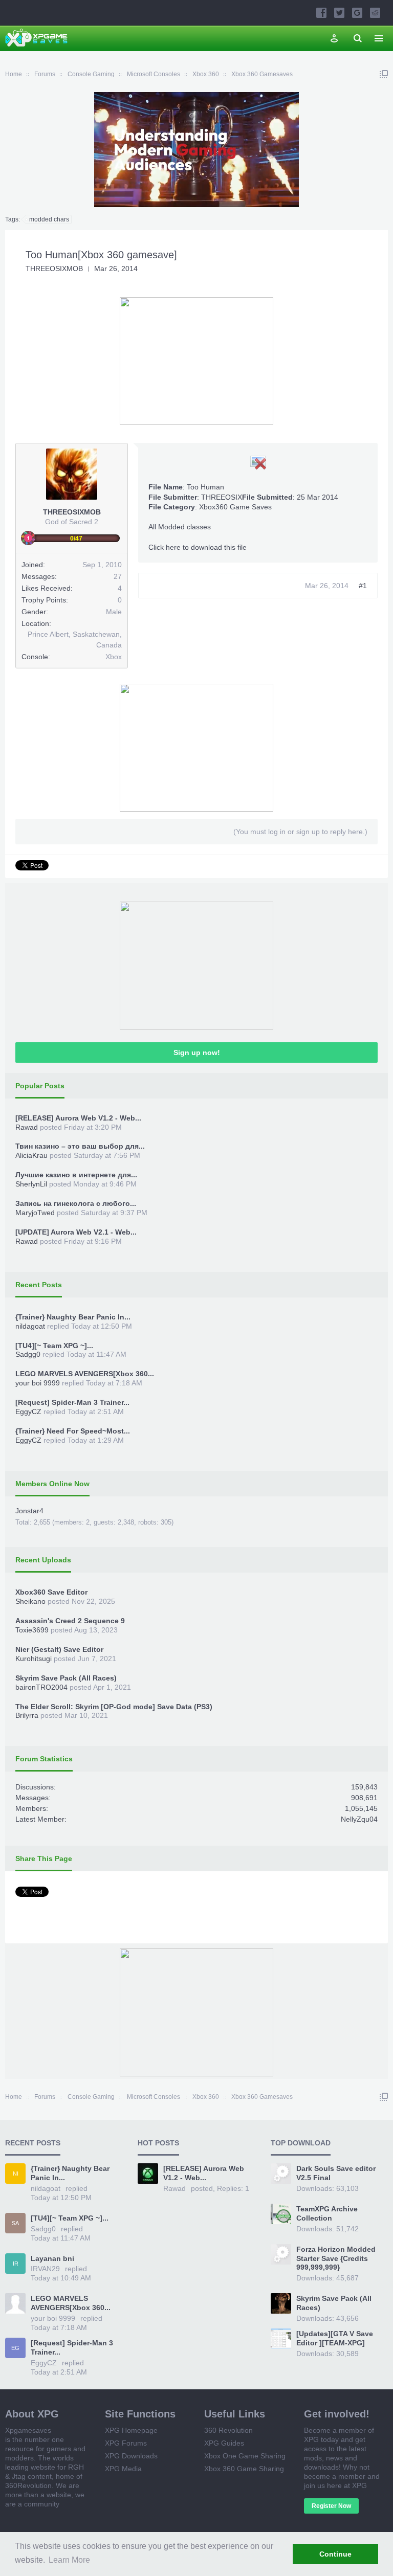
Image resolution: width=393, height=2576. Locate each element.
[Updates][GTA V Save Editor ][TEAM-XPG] (335, 2338)
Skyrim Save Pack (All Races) (66, 1678)
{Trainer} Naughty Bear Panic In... (73, 1317)
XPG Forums (126, 2443)
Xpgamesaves (28, 2430)
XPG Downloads (131, 2456)
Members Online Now (52, 1484)
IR (16, 2264)
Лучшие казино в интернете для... (76, 1175)
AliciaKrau (31, 1155)
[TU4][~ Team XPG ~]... (54, 1346)
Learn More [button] (69, 2560)
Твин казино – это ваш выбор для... (80, 1146)
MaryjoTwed (35, 1213)
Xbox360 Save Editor (51, 1592)
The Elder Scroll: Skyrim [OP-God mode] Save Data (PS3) (114, 1707)
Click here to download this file (198, 547)
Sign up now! (197, 1052)
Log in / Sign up (334, 38)
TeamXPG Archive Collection (327, 2213)
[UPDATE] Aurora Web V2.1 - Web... (76, 1232)
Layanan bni (52, 2258)
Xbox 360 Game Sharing (244, 2469)
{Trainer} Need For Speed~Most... (73, 1431)
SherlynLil (31, 1184)
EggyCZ (28, 1412)
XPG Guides (224, 2443)
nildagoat (30, 1326)
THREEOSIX (222, 497)
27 (118, 576)
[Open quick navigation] (384, 74)
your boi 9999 (38, 1383)
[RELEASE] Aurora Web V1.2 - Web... (78, 1118)
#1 (363, 586)
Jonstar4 (29, 1511)
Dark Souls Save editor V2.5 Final (336, 2173)
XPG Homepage (131, 2430)
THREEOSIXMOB (54, 268)
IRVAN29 (45, 2269)
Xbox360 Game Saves (235, 507)
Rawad (27, 1127)
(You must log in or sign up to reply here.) (300, 832)
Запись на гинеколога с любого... (76, 1203)
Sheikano (30, 1601)
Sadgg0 (28, 1354)
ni (16, 2174)
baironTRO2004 (41, 1687)
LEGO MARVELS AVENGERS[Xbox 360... (85, 1374)
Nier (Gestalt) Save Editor (59, 1649)
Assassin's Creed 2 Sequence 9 (70, 1621)
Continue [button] (335, 2554)
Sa (15, 2223)
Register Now (331, 2506)
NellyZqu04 (359, 1819)
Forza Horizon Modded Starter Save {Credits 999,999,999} (336, 2258)
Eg (15, 2348)
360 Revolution (228, 2430)
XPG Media (123, 2469)
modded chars (49, 219)
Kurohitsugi (34, 1659)
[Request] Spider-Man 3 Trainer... (72, 1402)
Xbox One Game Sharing (245, 2456)
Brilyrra (27, 1715)
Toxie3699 (32, 1630)
